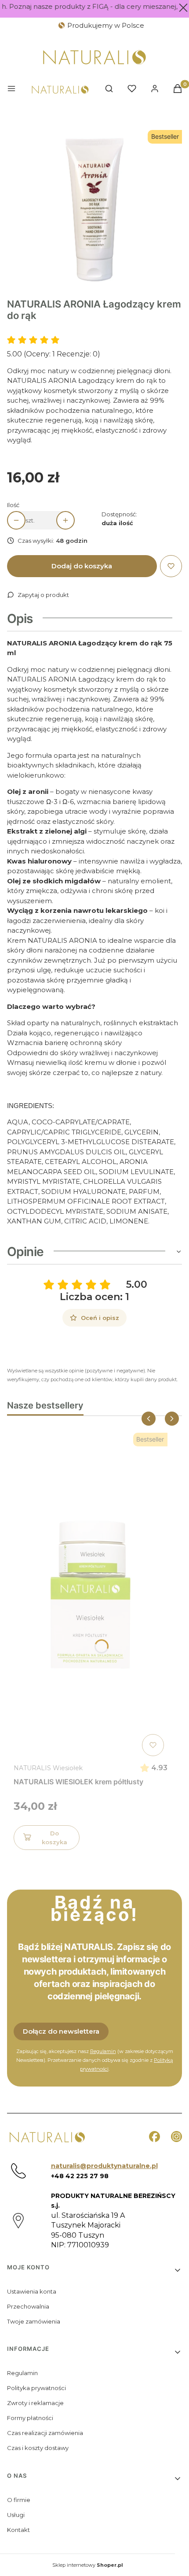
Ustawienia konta (32, 2291)
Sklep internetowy (88, 2565)
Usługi (16, 2515)
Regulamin (103, 2051)
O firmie (19, 2500)
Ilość (13, 505)
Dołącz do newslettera (61, 2031)
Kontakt (18, 2530)
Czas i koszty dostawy (38, 2448)
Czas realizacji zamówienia (45, 2433)
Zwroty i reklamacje (35, 2403)
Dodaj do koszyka (82, 566)
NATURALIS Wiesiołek (48, 1768)
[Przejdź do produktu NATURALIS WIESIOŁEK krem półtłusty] (91, 1594)
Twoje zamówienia (34, 2321)
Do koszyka (55, 1838)
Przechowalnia (28, 2306)
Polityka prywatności (36, 2388)
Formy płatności (30, 2418)
